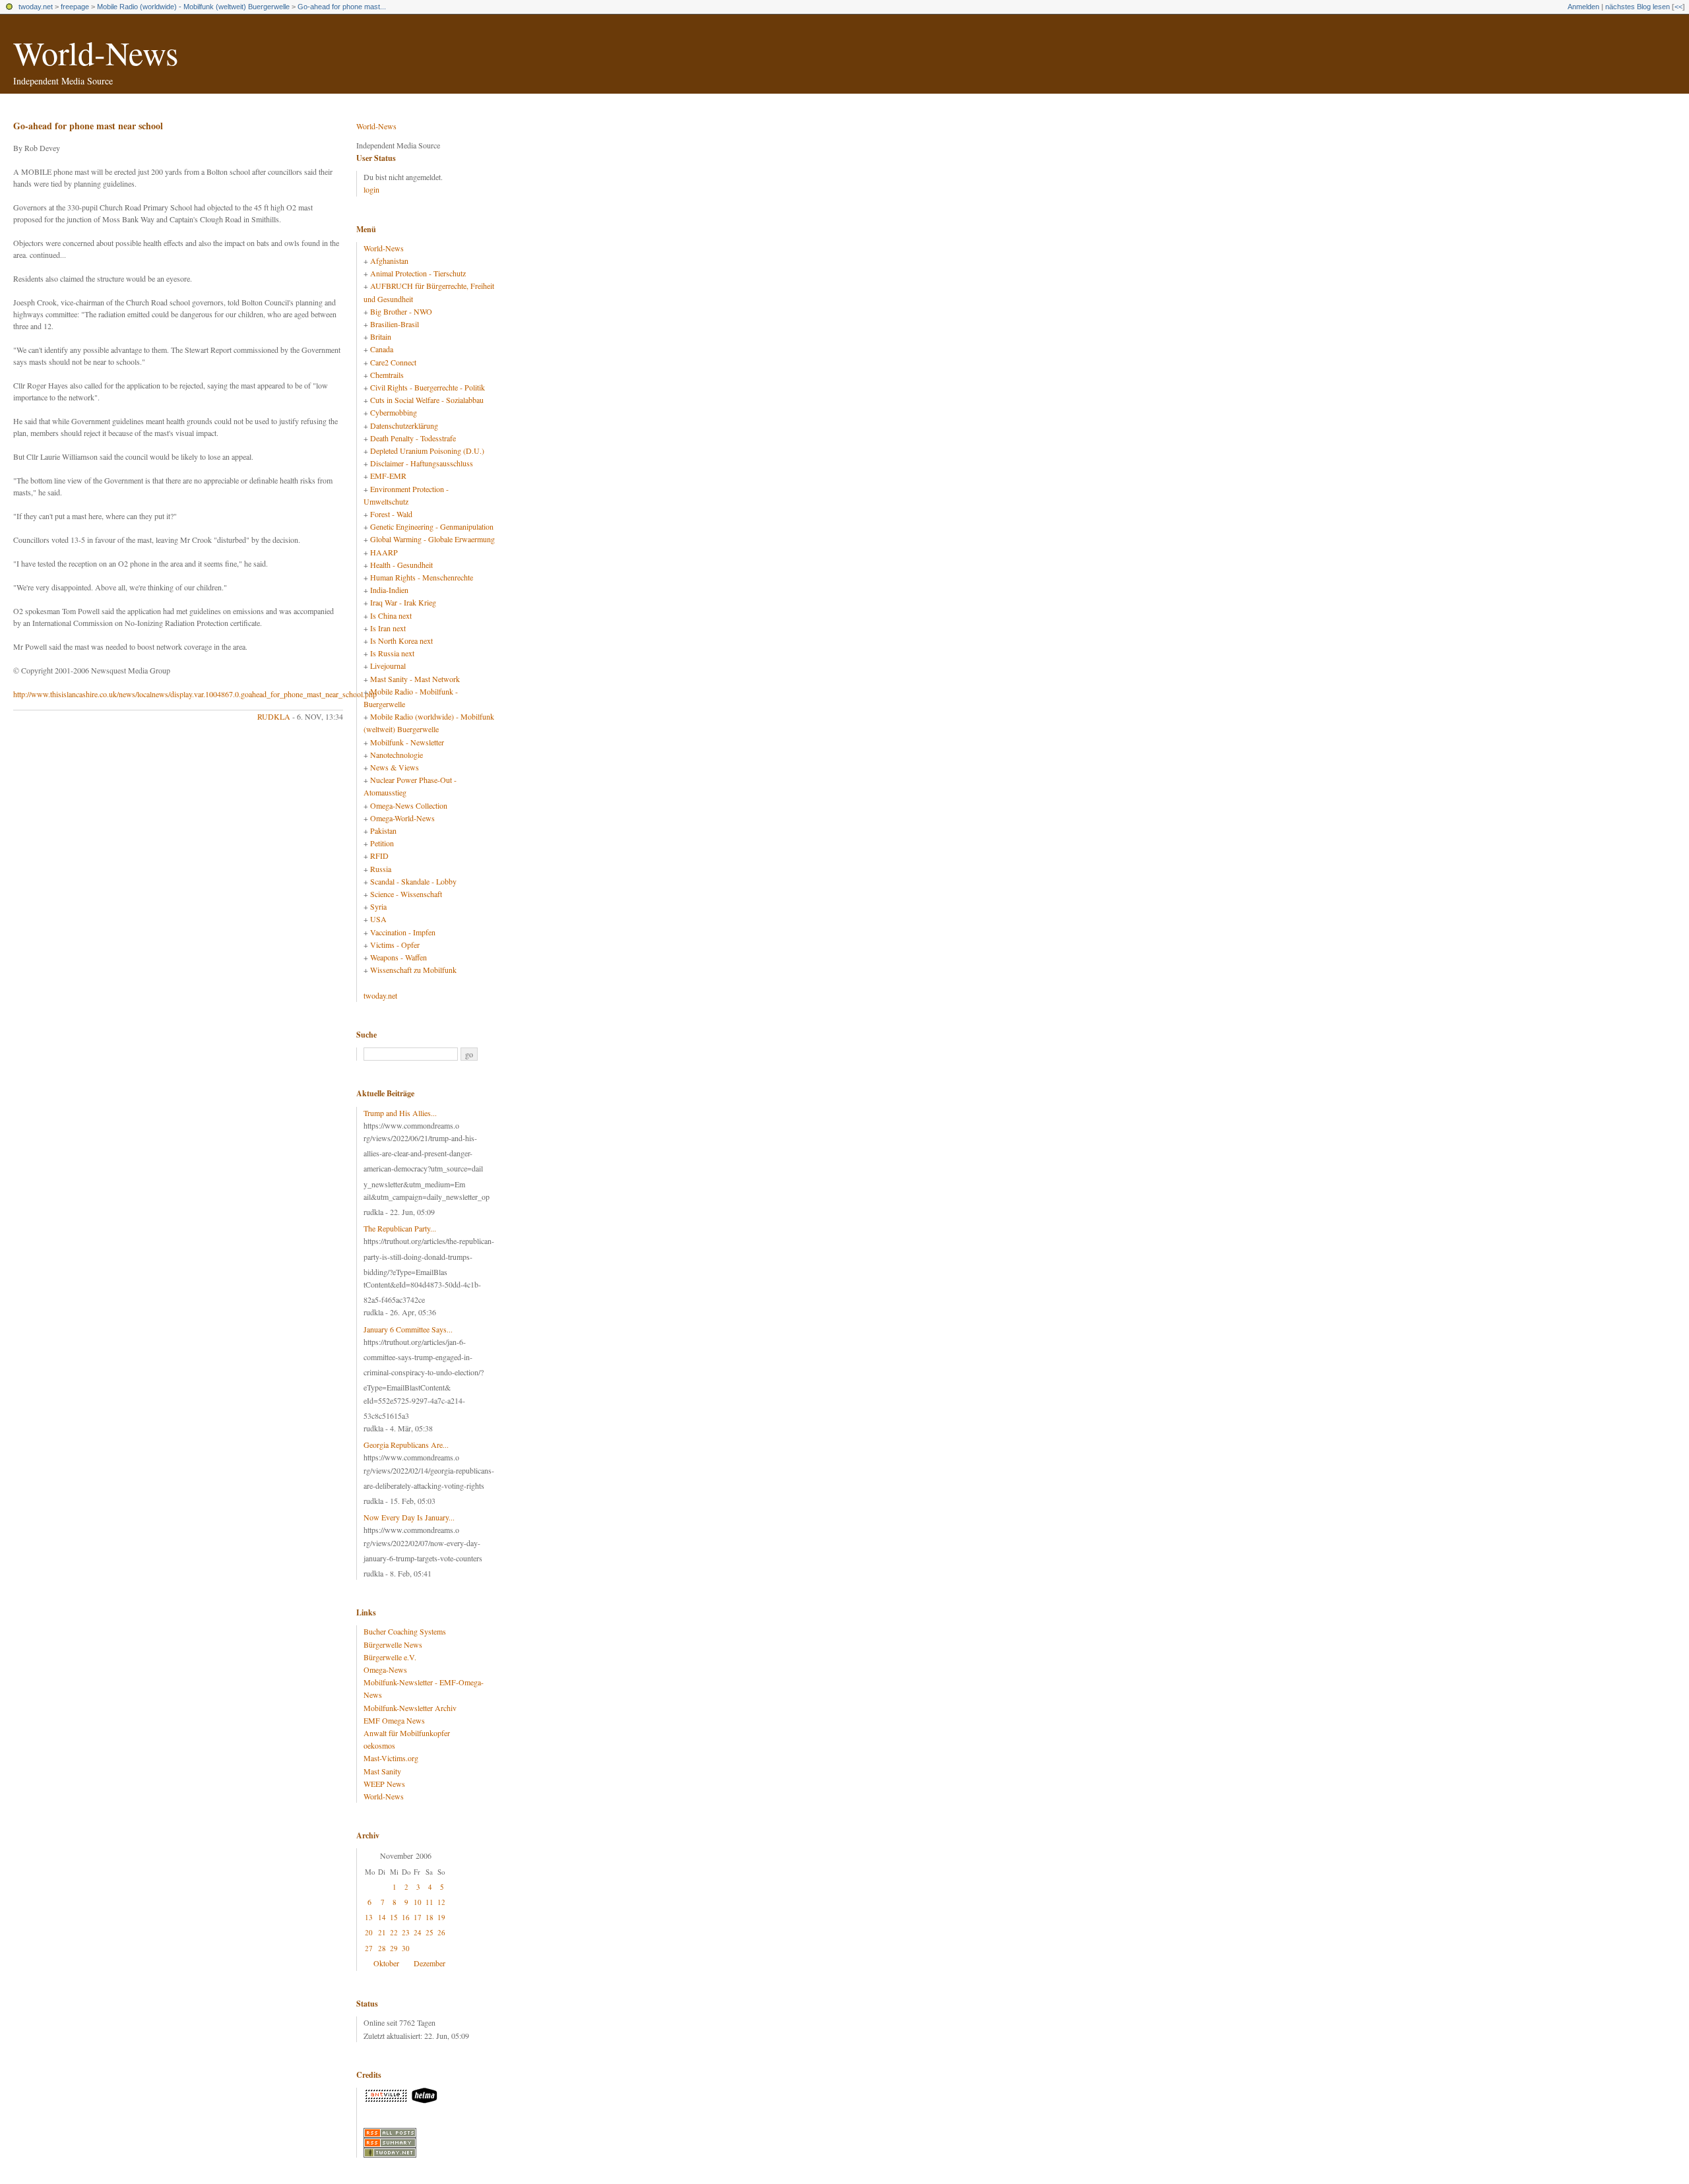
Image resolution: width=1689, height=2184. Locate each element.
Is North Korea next (401, 640)
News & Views (395, 767)
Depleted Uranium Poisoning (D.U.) (427, 451)
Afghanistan (389, 261)
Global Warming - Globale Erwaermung (432, 539)
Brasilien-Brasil (395, 324)
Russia (381, 869)
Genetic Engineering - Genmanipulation (432, 526)
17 (418, 1917)
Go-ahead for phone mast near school (88, 126)
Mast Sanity (382, 1771)
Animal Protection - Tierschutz (418, 273)
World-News (96, 52)
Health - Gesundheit (401, 565)
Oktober (386, 1963)
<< (1678, 7)
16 (406, 1917)
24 (418, 1932)
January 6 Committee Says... (408, 1329)
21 (382, 1932)
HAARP (384, 552)
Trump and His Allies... (400, 1113)
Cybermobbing (394, 412)
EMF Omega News (394, 1720)
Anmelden (1583, 7)
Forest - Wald (391, 514)
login (371, 189)
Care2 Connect (393, 362)
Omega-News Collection (409, 805)
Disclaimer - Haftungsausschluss (422, 463)
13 (369, 1917)
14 (382, 1917)
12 (441, 1902)
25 (430, 1932)
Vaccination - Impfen (403, 932)
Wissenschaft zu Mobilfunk (413, 970)
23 (406, 1932)
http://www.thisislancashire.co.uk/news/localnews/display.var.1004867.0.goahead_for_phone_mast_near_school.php (195, 694)
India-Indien (389, 590)
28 (382, 1948)
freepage (75, 7)
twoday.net (36, 7)
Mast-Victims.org (391, 1758)
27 (369, 1948)
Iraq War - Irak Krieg (403, 602)
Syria (378, 906)
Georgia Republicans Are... (406, 1445)
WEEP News (384, 1784)
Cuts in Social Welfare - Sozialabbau (427, 400)
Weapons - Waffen (398, 957)
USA (378, 919)
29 (394, 1948)
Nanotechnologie (397, 755)
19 (441, 1917)
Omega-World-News (402, 818)
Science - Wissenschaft (406, 894)
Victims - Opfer (395, 945)
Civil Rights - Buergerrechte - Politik (428, 387)
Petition (382, 843)
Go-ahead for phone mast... (342, 7)
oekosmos (379, 1745)
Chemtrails (387, 375)
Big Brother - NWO (401, 311)
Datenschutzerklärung (404, 425)
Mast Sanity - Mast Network (415, 679)
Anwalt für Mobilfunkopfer (407, 1733)
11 (430, 1902)
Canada (382, 349)
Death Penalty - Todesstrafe (413, 438)
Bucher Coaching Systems (405, 1631)
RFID (379, 856)
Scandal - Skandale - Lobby (413, 881)
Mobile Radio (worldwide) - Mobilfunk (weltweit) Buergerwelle (193, 7)
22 (394, 1932)
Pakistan (383, 830)
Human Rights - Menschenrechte (422, 577)
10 (418, 1902)
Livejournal (388, 666)
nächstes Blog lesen (1638, 7)
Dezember (430, 1963)
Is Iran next (388, 628)
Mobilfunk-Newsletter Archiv (410, 1708)
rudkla (274, 716)
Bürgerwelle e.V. (390, 1657)
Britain (381, 336)
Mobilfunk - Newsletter (407, 742)
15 (394, 1917)
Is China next (391, 615)
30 (406, 1948)
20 (369, 1932)
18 (430, 1917)
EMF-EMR (388, 476)
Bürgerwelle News (393, 1644)
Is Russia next (392, 653)
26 (441, 1932)
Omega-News (385, 1669)
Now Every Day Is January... (409, 1517)
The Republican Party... (400, 1228)
